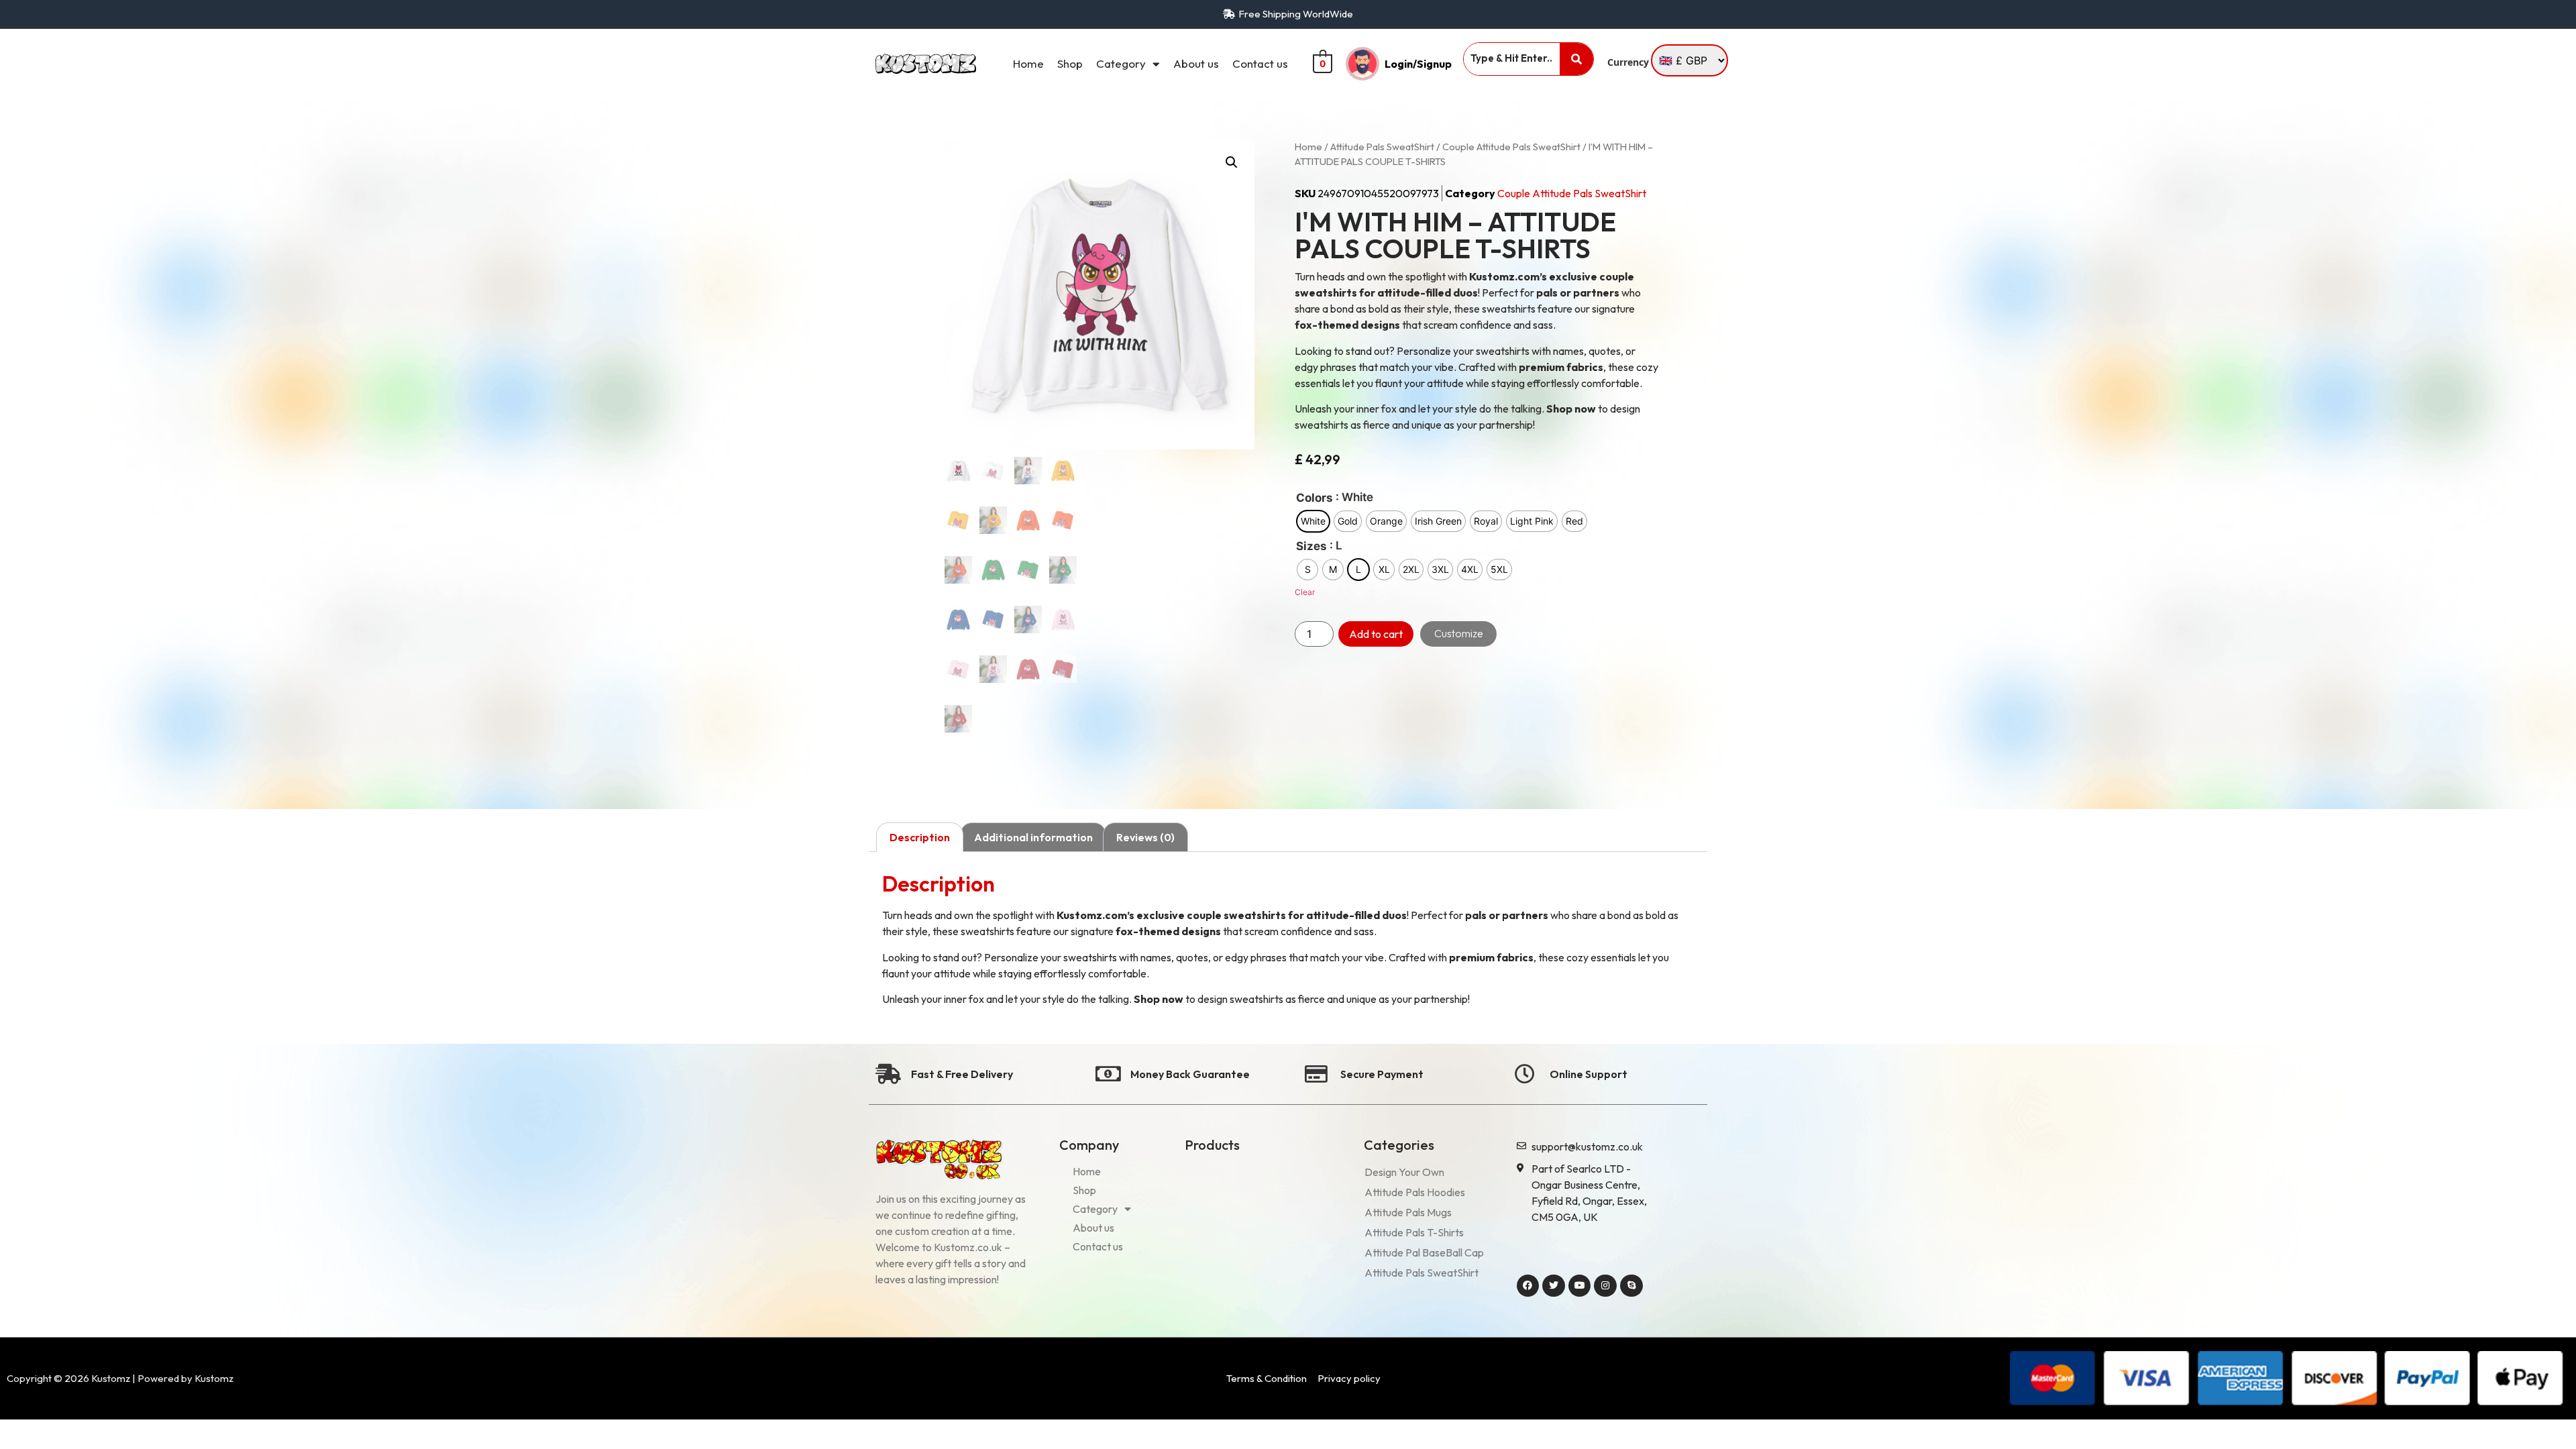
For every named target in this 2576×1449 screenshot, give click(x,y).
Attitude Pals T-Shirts (1414, 1232)
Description (920, 837)
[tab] (920, 837)
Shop (1070, 63)
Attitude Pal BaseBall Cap (1424, 1252)
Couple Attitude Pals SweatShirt (1511, 147)
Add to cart (1376, 634)
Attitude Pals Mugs (1408, 1212)
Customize (1459, 633)
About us (1196, 63)
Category (1121, 63)
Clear (1305, 592)
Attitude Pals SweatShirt (1382, 147)
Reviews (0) (1145, 837)
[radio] (1313, 521)
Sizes (1311, 546)
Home (1028, 63)
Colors (1314, 498)
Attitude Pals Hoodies (1415, 1192)
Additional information (1033, 837)
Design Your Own (1404, 1172)
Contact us (1260, 63)
